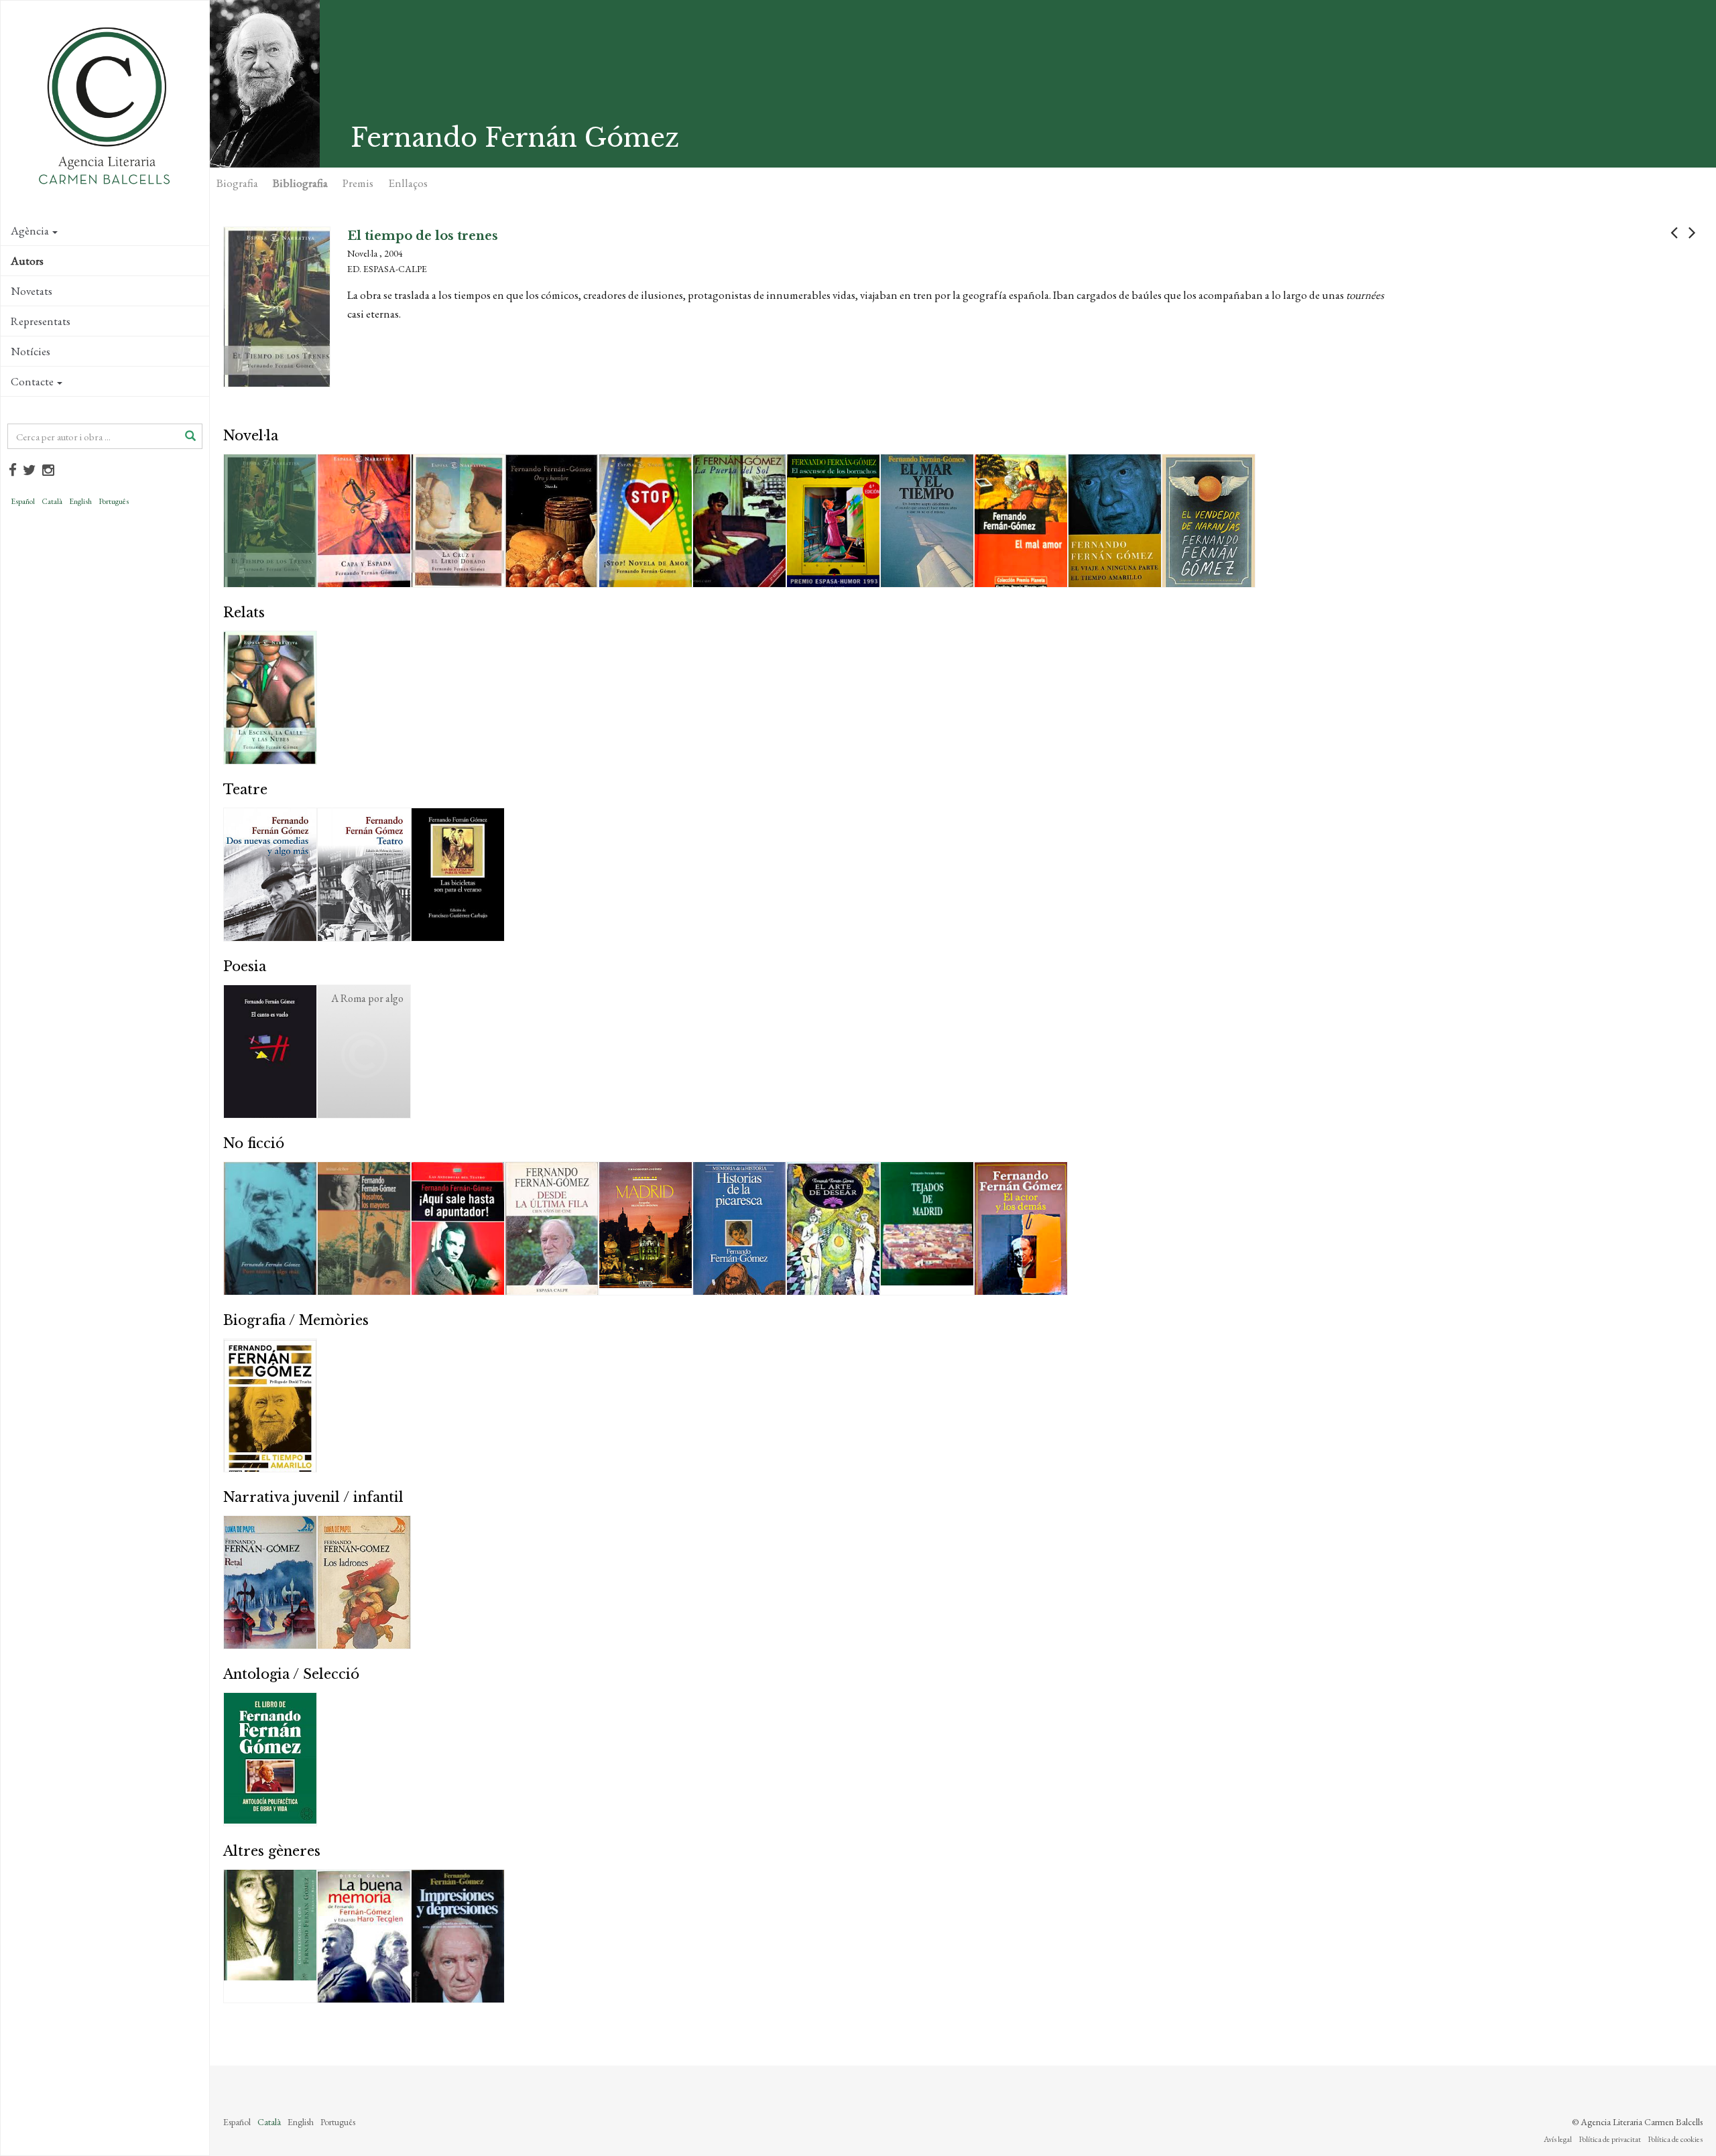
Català (52, 501)
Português (114, 501)
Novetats (32, 291)
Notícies (30, 351)
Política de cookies (1675, 2139)
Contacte (32, 381)
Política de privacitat (1610, 2139)
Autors (27, 261)
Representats (41, 321)
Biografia (237, 183)
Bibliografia (300, 183)
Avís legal (1558, 2139)
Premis (358, 183)
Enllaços (408, 183)
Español (23, 501)
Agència (30, 231)
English (80, 501)
